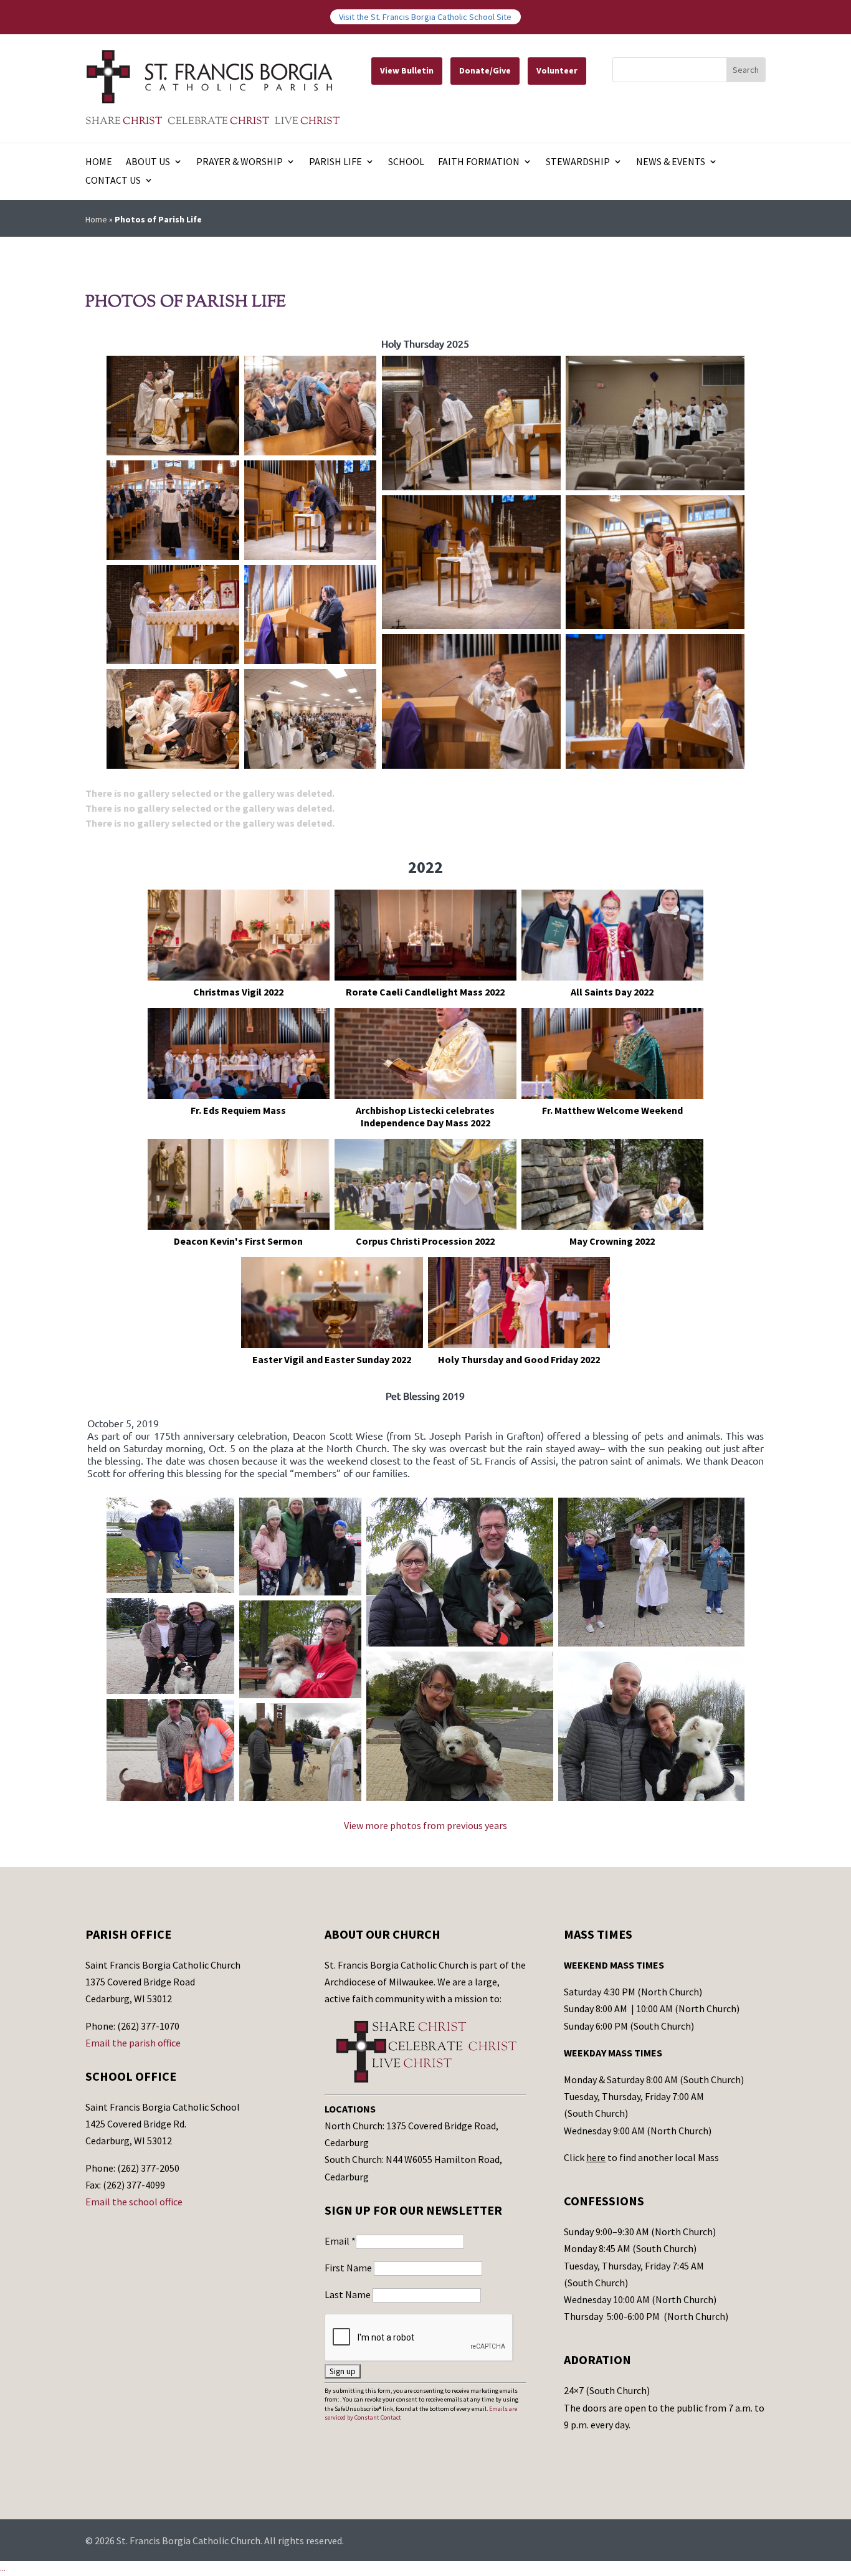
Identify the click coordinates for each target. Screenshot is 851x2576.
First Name (349, 2268)
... (3, 2568)
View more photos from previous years (425, 1825)
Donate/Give (485, 70)
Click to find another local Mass (641, 2157)
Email (340, 2241)
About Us (148, 162)
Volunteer (557, 70)
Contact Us (113, 181)
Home (99, 162)
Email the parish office (133, 2043)
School (406, 162)
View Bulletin (407, 70)
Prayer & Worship (240, 162)
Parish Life (335, 162)
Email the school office (134, 2202)
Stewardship (578, 162)
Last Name (349, 2294)
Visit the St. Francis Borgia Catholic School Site (425, 17)
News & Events (671, 162)
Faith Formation (479, 162)
